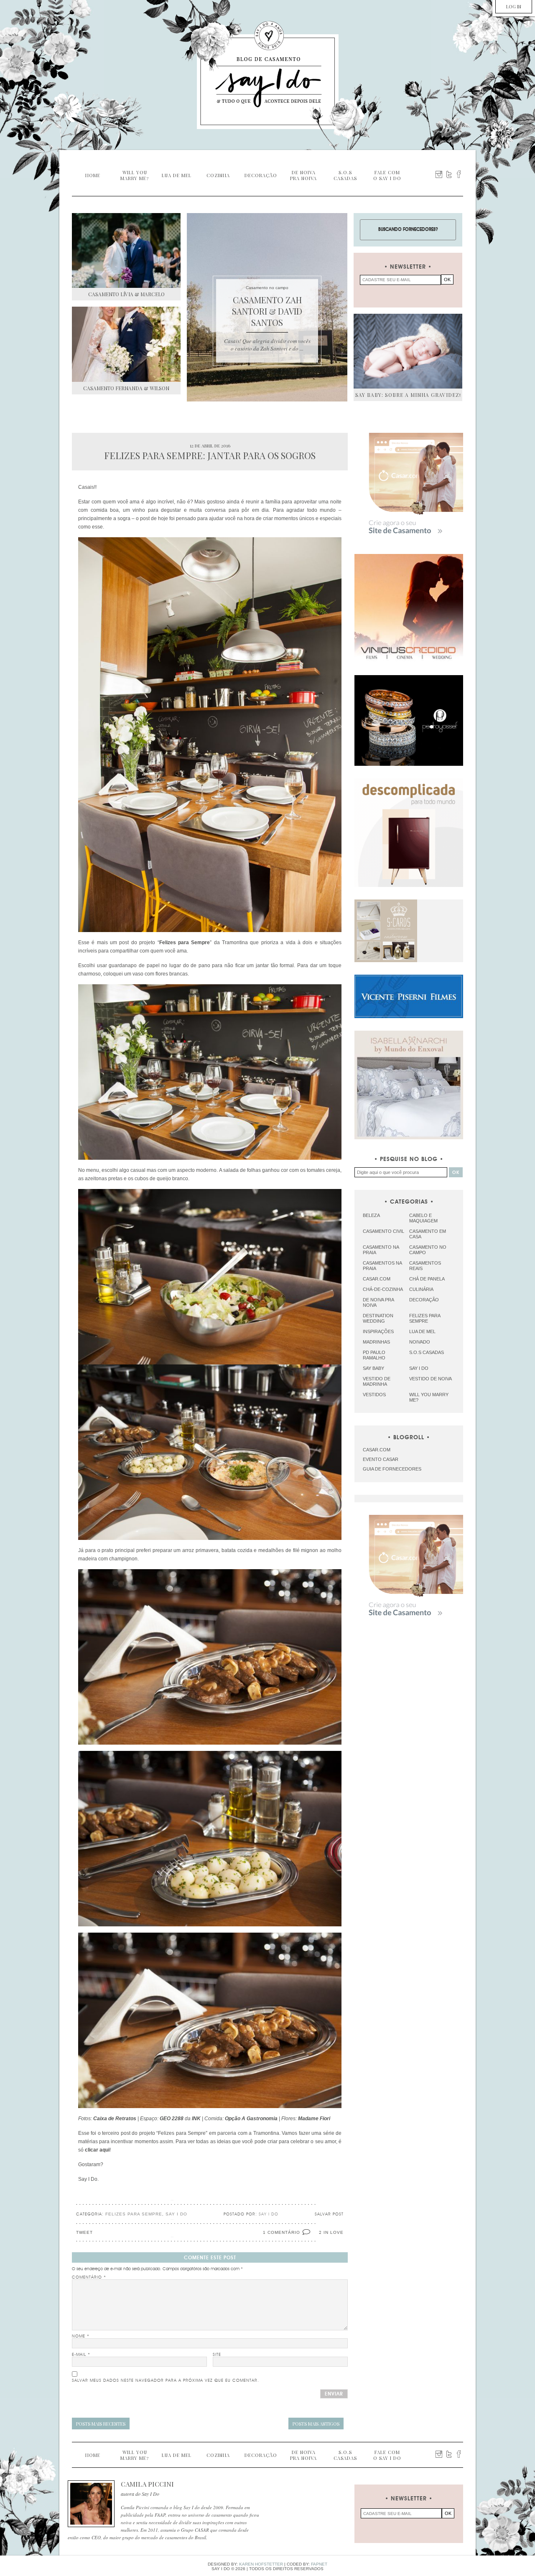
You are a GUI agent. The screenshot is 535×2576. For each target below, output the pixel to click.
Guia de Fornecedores (392, 1469)
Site (217, 2355)
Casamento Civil (383, 1231)
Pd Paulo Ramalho (374, 1355)
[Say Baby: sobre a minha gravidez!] (408, 351)
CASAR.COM (377, 1450)
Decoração (424, 1300)
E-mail (81, 2355)
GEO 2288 (172, 2119)
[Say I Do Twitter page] (449, 174)
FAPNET (319, 2564)
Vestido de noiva (431, 1379)
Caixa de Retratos (115, 2119)
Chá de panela (427, 1279)
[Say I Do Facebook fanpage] (459, 174)
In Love (334, 2232)
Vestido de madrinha (377, 1381)
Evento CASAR (381, 1459)
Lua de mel (422, 1331)
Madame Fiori (314, 2119)
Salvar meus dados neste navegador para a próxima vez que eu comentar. (166, 2380)
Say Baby (373, 1368)
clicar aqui (97, 2150)
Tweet (84, 2232)
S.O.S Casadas (427, 1352)
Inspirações (378, 1331)
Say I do (176, 2214)
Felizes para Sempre (134, 2214)
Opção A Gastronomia (251, 2119)
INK (196, 2119)
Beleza (371, 1215)
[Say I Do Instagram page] (439, 174)
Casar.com (377, 1279)
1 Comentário (282, 2232)
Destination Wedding (378, 1318)
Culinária (421, 1289)
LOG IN (514, 6)
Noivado (420, 1342)
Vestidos (374, 1395)
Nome (81, 2336)
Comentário (89, 2277)
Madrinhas (376, 1342)
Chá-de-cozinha (383, 1289)
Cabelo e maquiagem (423, 1218)
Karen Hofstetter (261, 2564)
